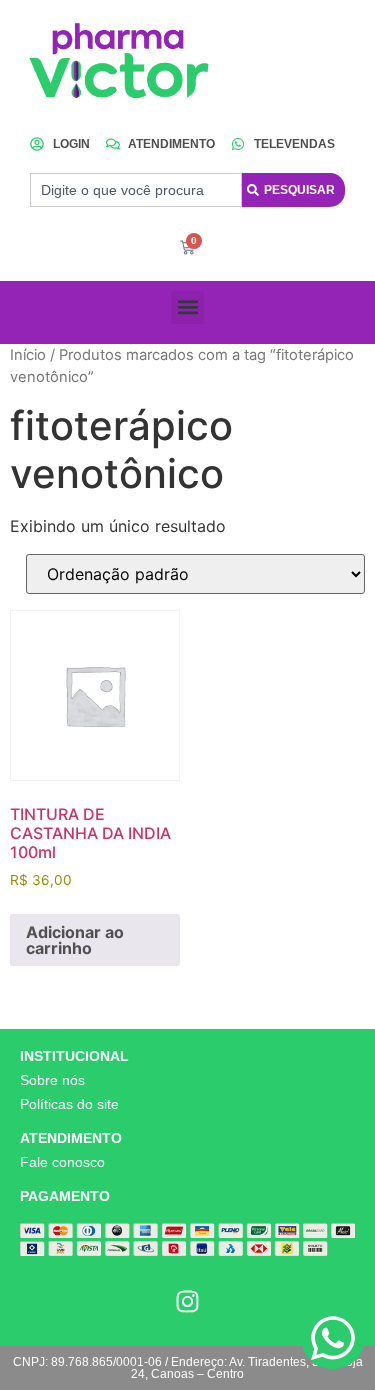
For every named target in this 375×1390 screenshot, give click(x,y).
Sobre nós (52, 1080)
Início (28, 355)
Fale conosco (62, 1162)
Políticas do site (69, 1104)
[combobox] (136, 190)
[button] (187, 307)
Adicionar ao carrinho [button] (75, 940)
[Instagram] (188, 1301)
